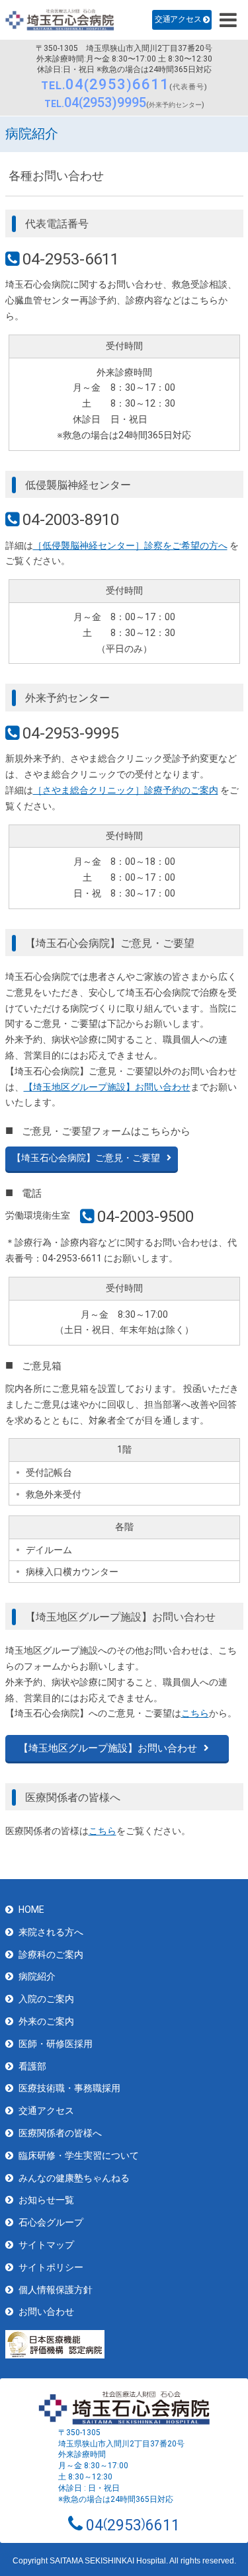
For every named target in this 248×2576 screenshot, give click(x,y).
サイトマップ (46, 2245)
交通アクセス (178, 19)
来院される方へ (51, 1932)
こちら (195, 1713)
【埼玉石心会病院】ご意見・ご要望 (86, 1158)
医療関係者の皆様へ (60, 2133)
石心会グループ (51, 2222)
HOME (31, 1910)
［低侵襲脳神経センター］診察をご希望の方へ (130, 545)
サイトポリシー (51, 2267)
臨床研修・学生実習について (79, 2155)
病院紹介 (37, 1976)
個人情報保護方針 (56, 2290)
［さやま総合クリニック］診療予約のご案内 (126, 790)
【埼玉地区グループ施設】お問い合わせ (107, 1087)
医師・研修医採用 (56, 2044)
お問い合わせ (46, 2312)
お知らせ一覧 (46, 2200)
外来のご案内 (46, 2021)
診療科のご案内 (51, 1954)
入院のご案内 (46, 1999)
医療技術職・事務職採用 (69, 2088)
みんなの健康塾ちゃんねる (74, 2178)
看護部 (32, 2066)
